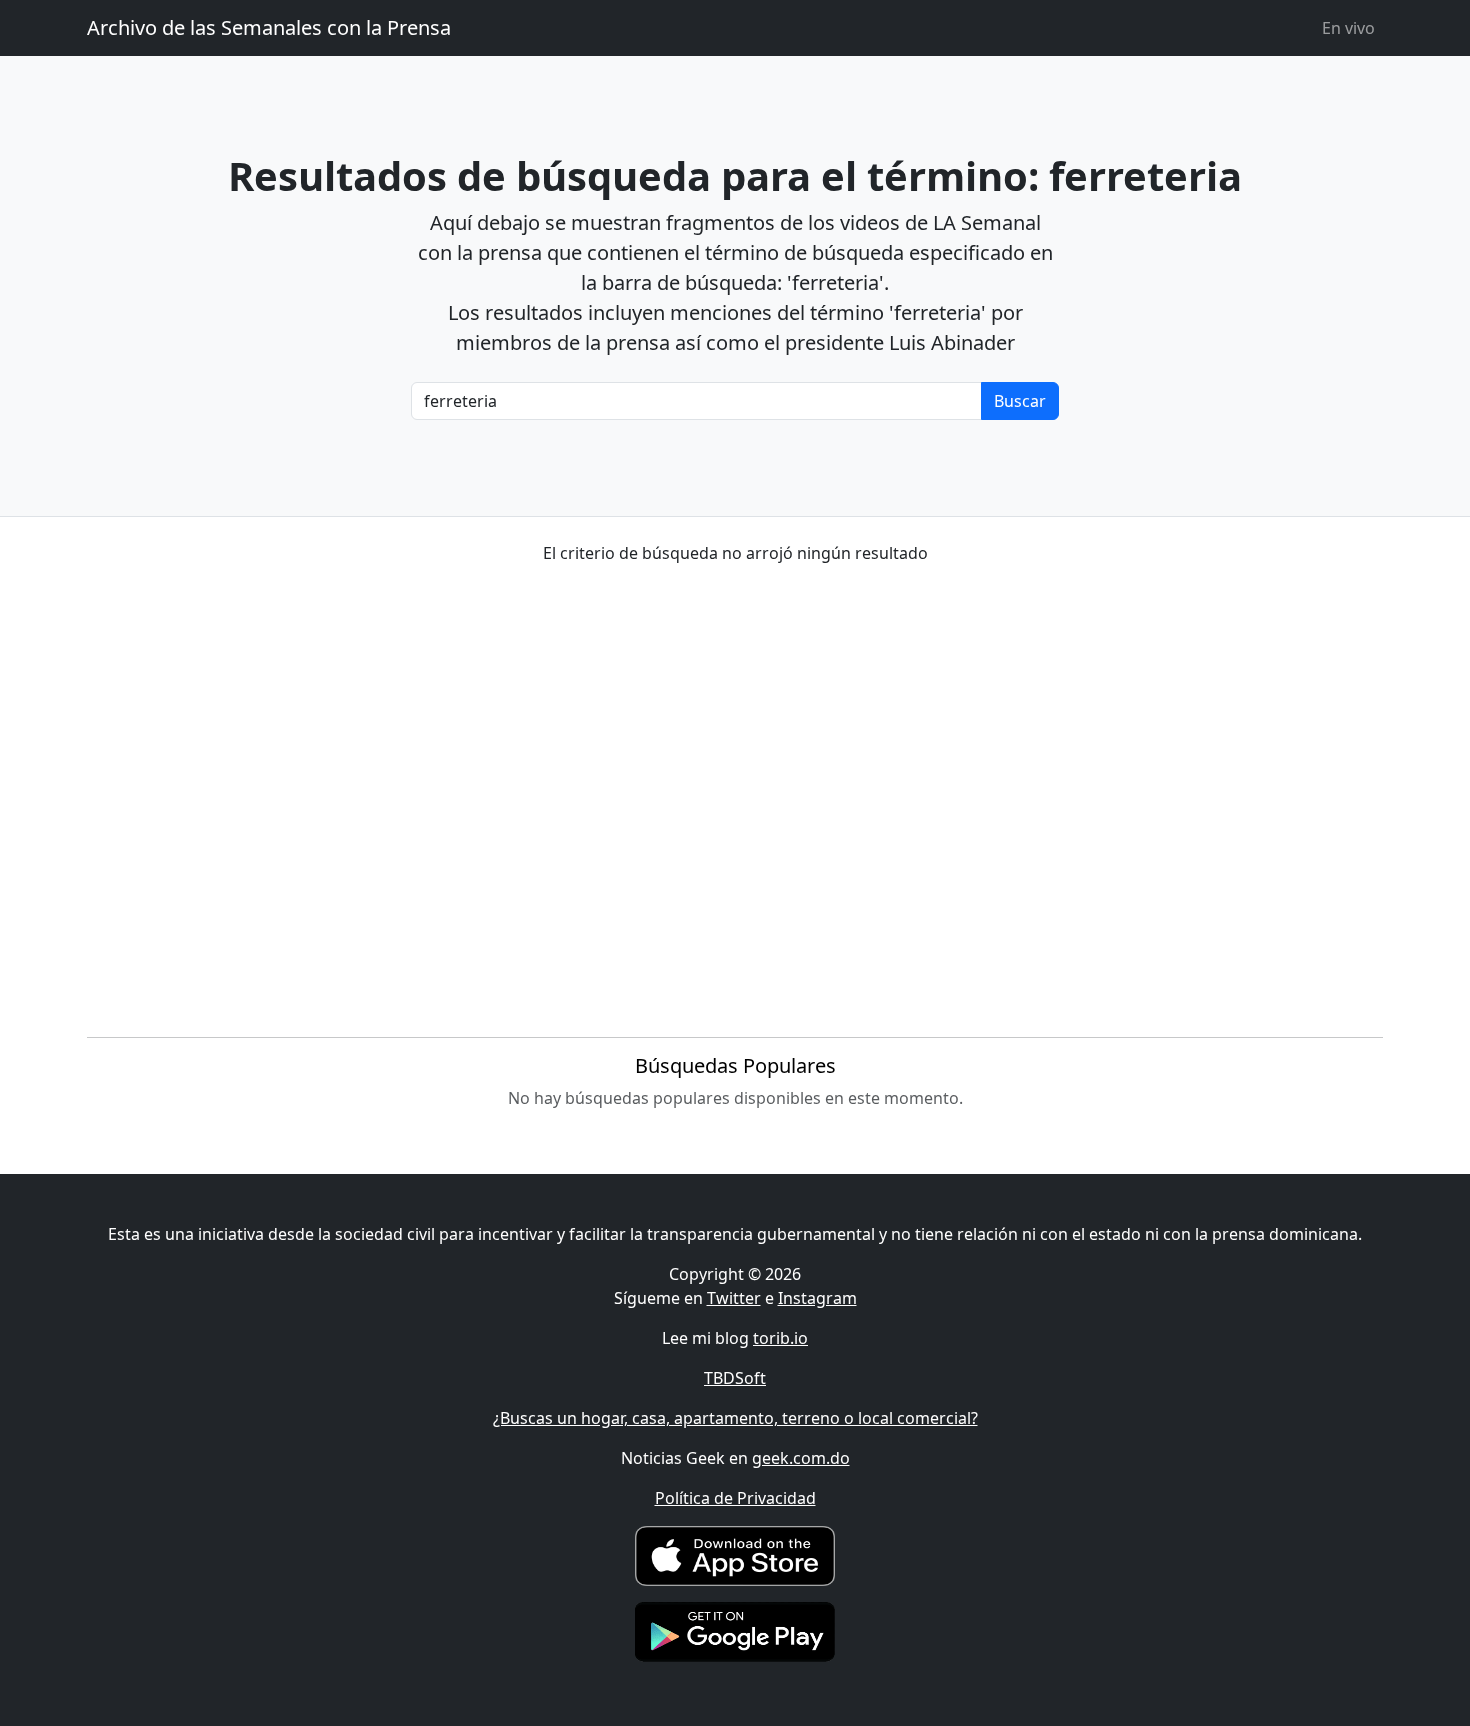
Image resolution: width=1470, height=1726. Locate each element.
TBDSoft (735, 1378)
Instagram (817, 1298)
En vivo (1348, 28)
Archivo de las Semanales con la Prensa (269, 27)
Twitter (734, 1298)
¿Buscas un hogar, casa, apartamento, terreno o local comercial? (735, 1418)
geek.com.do (801, 1458)
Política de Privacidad (735, 1498)
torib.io (780, 1338)
